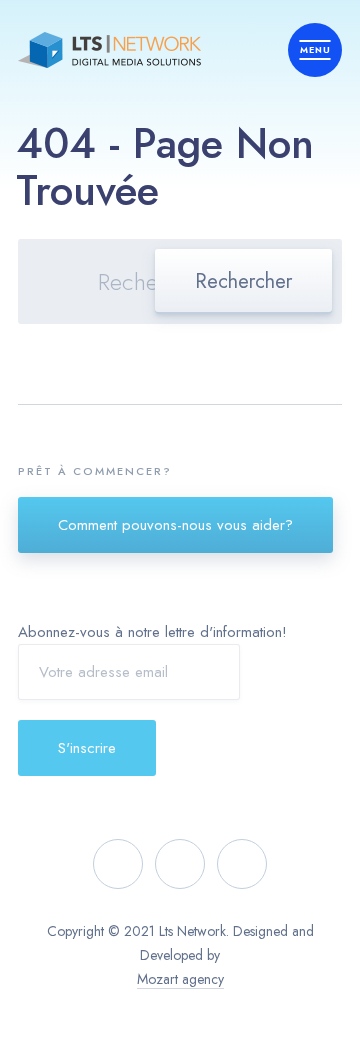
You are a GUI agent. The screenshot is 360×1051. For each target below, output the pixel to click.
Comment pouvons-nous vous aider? (175, 525)
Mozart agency (180, 979)
